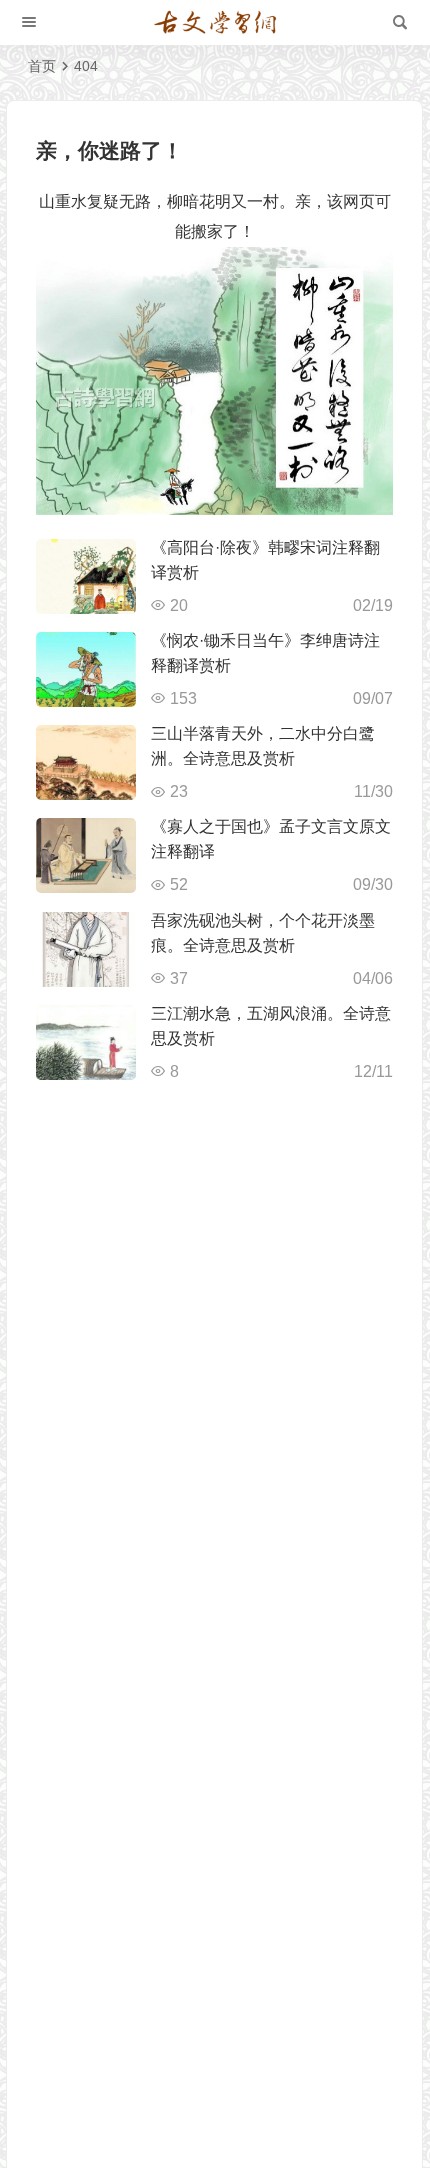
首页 (42, 66)
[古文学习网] (215, 23)
